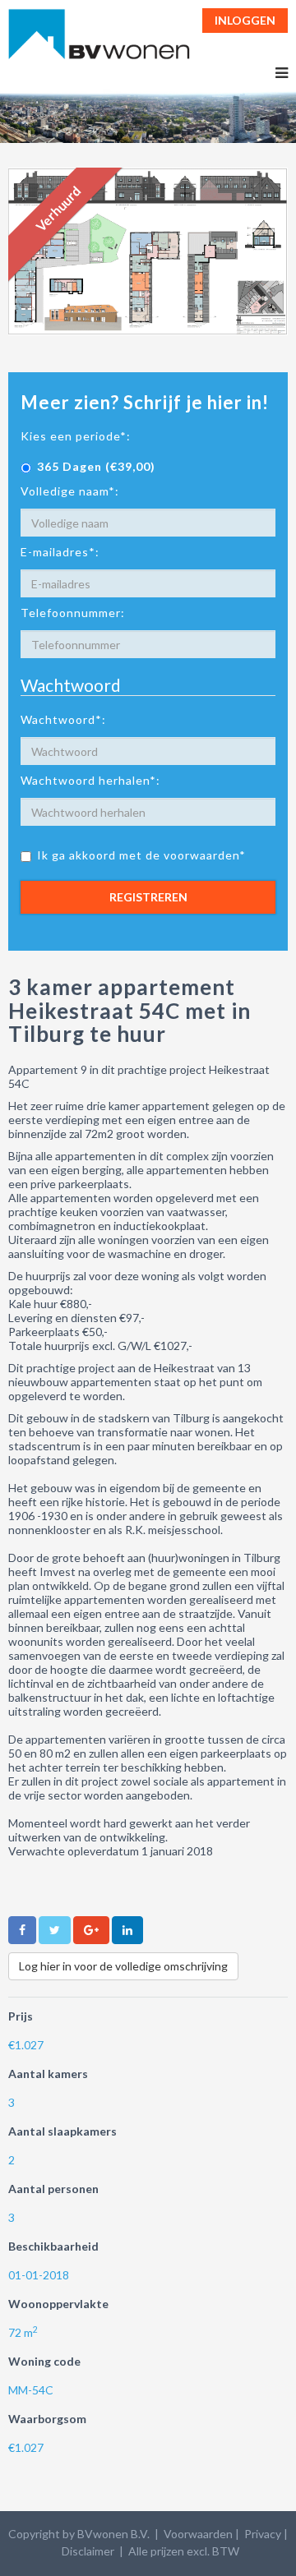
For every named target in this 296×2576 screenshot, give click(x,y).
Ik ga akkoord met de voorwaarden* (141, 855)
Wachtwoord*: (63, 719)
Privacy (263, 2534)
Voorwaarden (198, 2534)
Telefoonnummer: (73, 613)
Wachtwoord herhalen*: (90, 780)
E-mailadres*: (60, 552)
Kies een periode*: (76, 436)
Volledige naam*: (70, 491)
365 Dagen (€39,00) (96, 466)
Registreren (148, 897)
